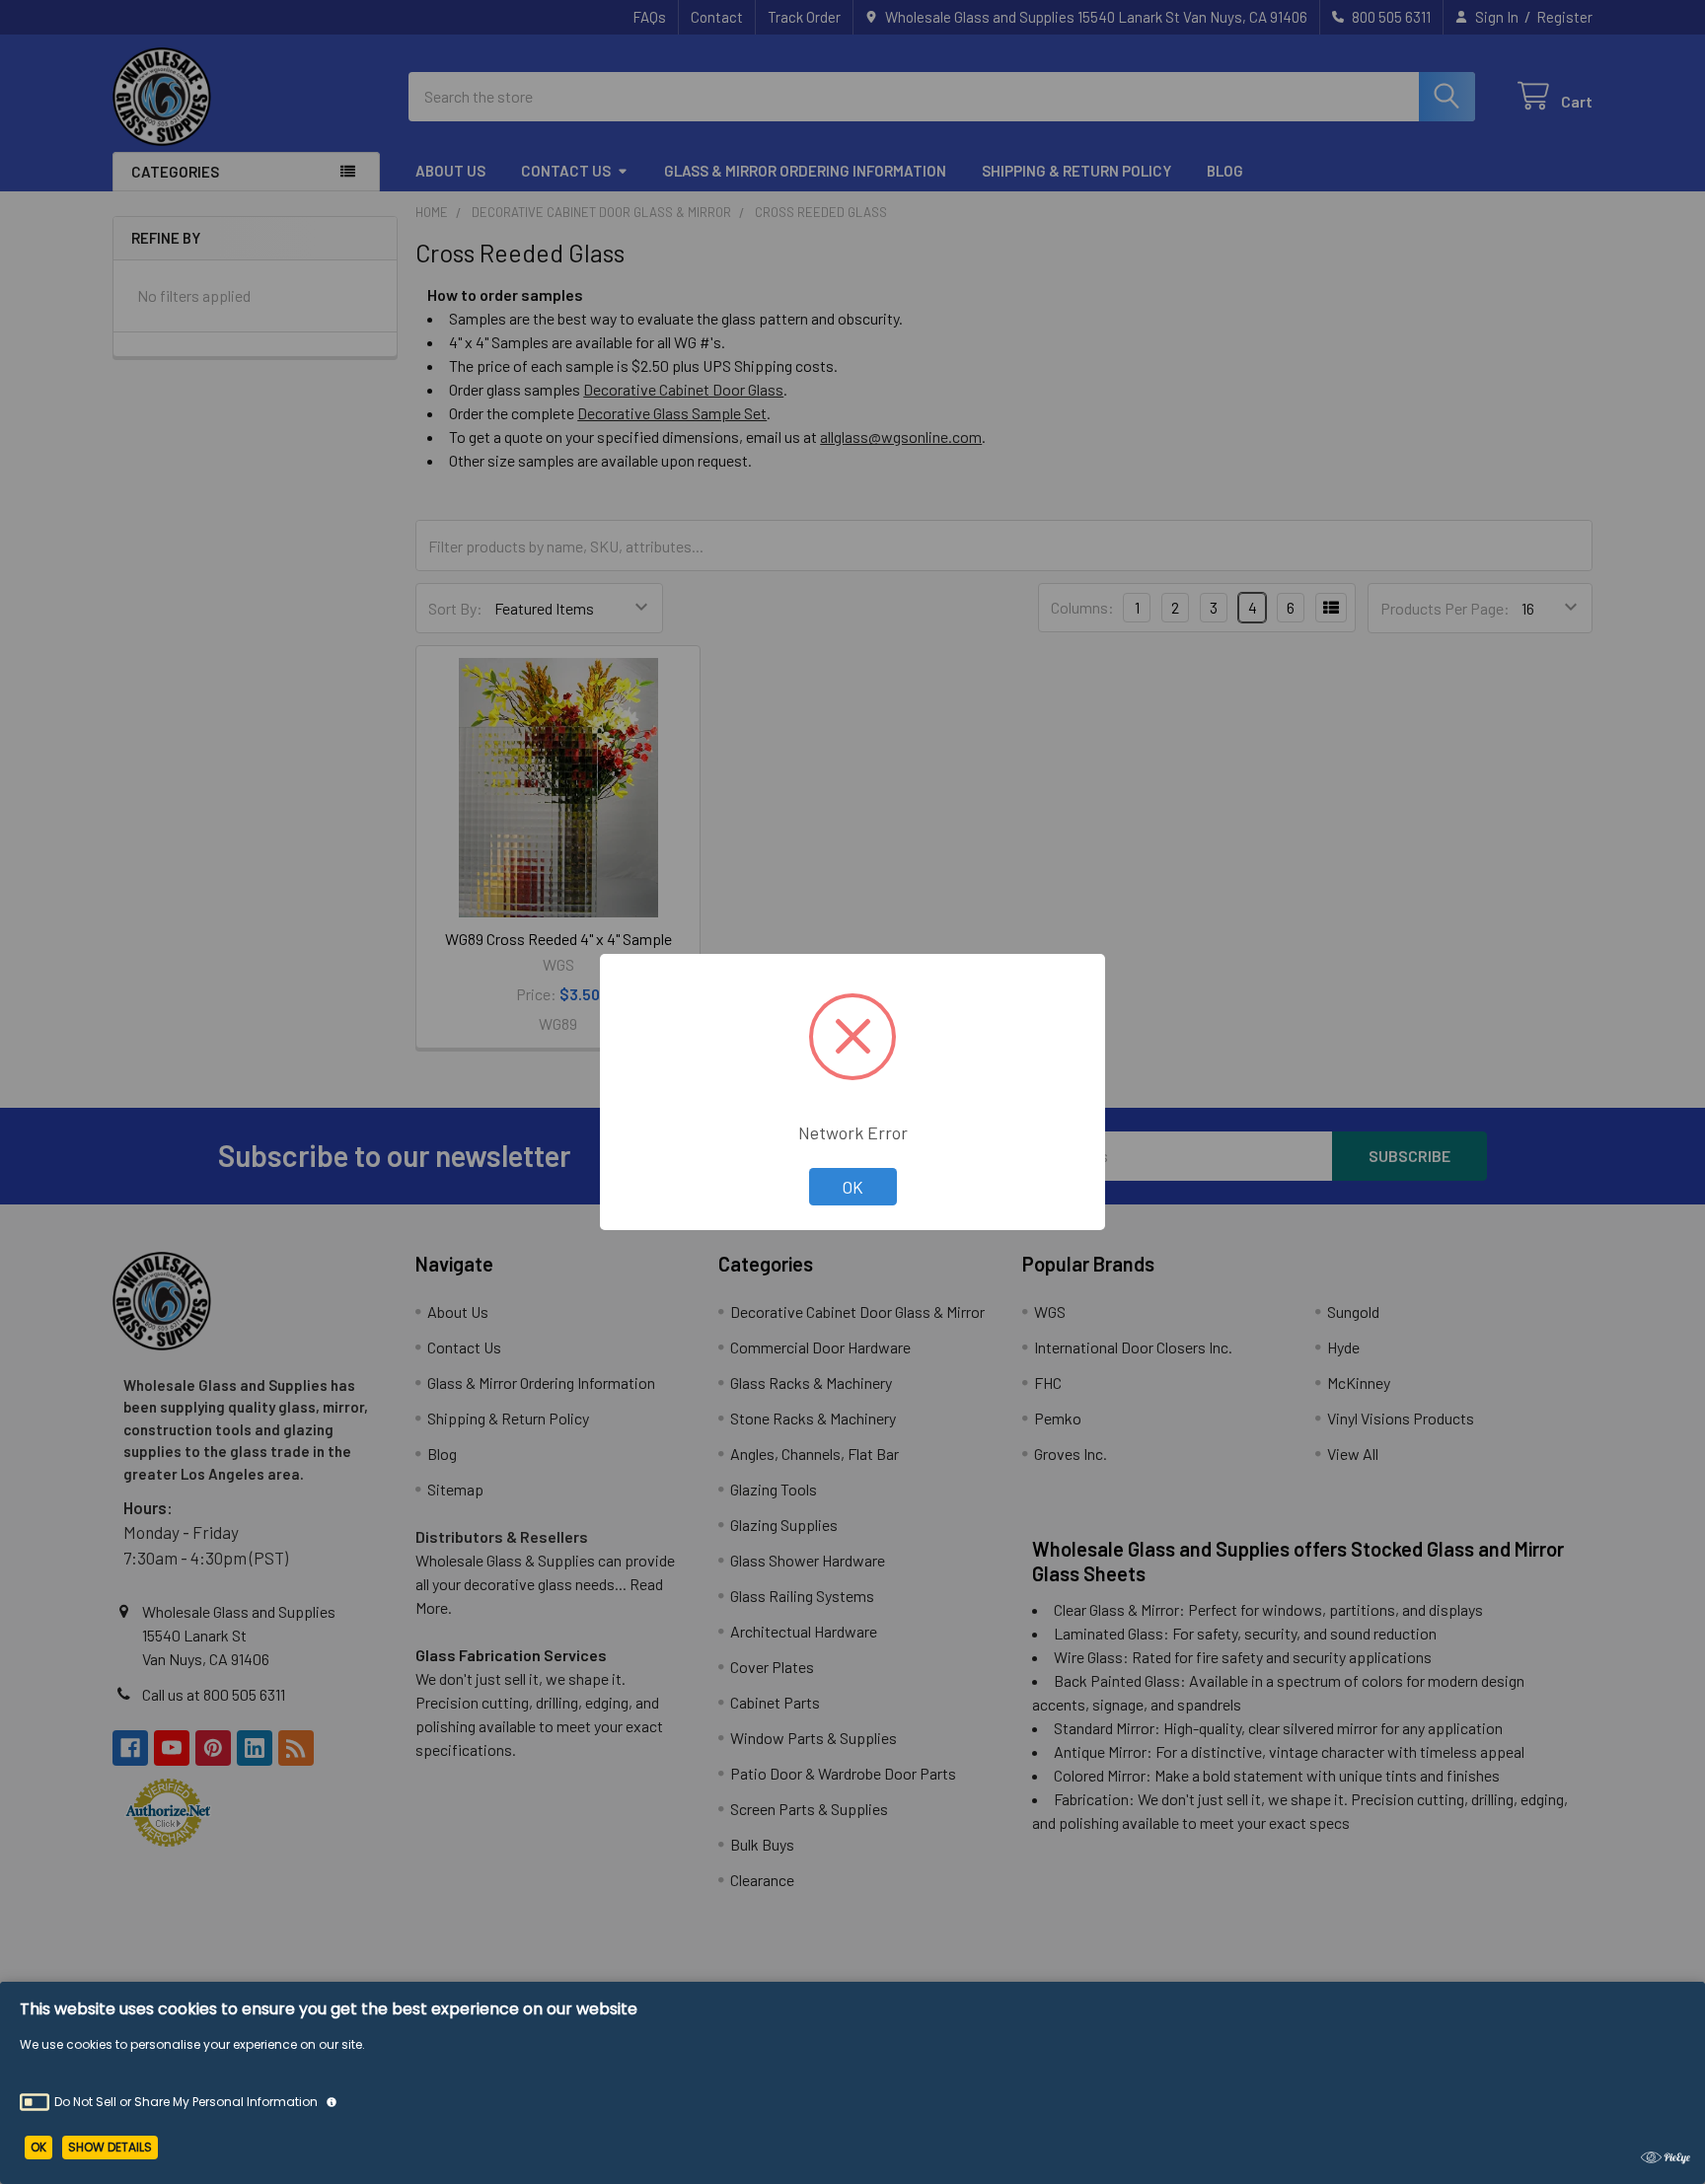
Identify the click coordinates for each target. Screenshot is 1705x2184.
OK (853, 1187)
